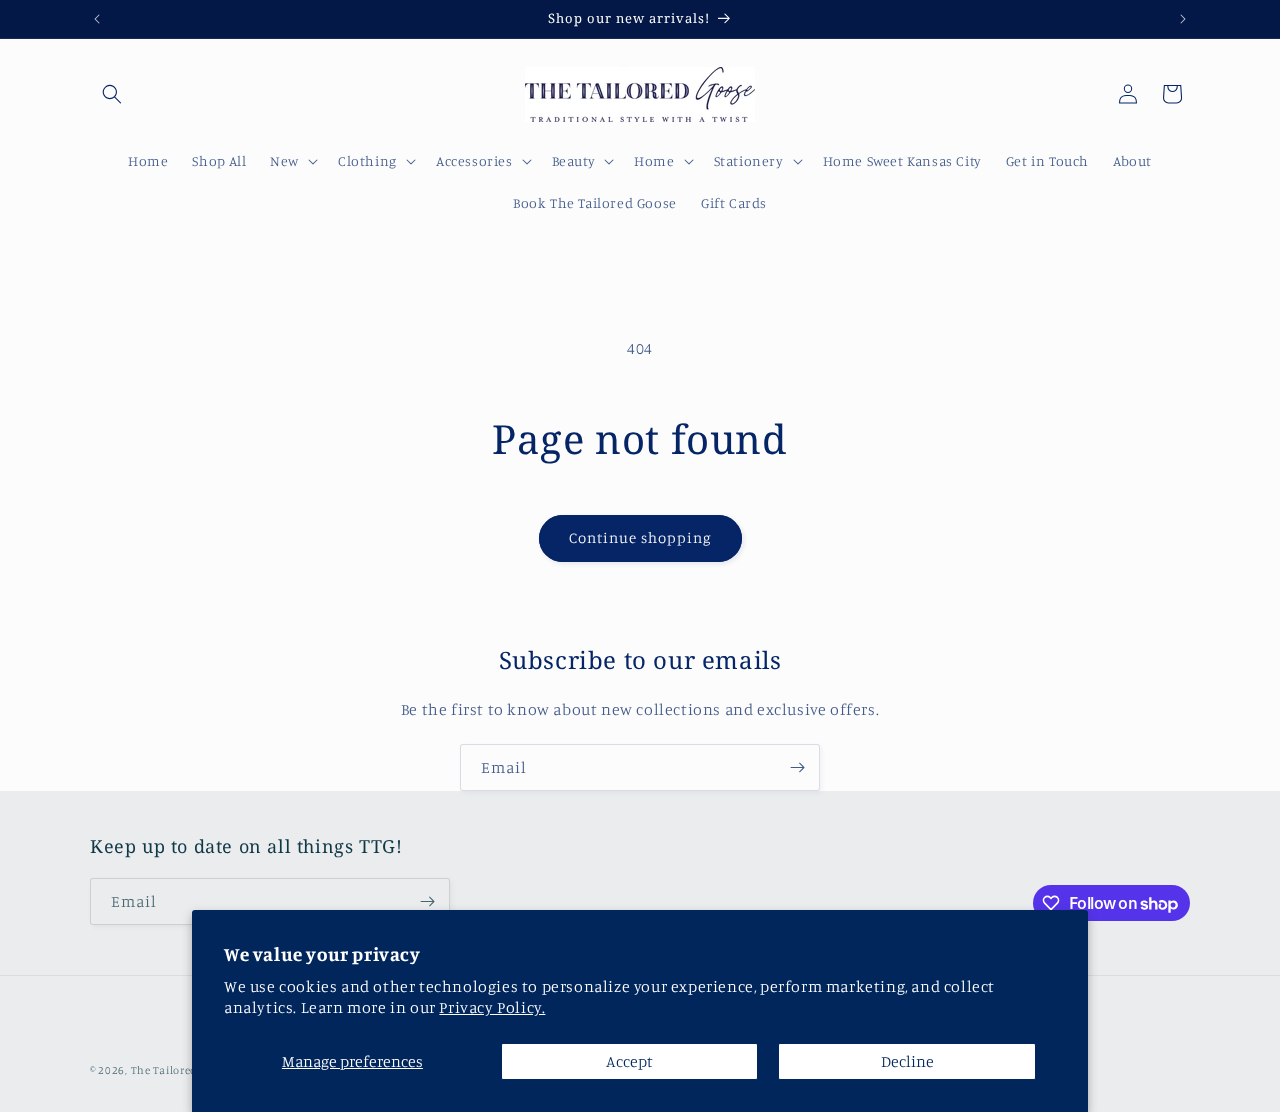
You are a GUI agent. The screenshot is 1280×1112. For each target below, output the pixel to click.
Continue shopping (640, 537)
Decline (907, 1061)
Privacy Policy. (492, 1007)
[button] (112, 94)
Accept (629, 1061)
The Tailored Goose (182, 1070)
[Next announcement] (1183, 19)
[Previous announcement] (97, 19)
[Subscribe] (797, 767)
